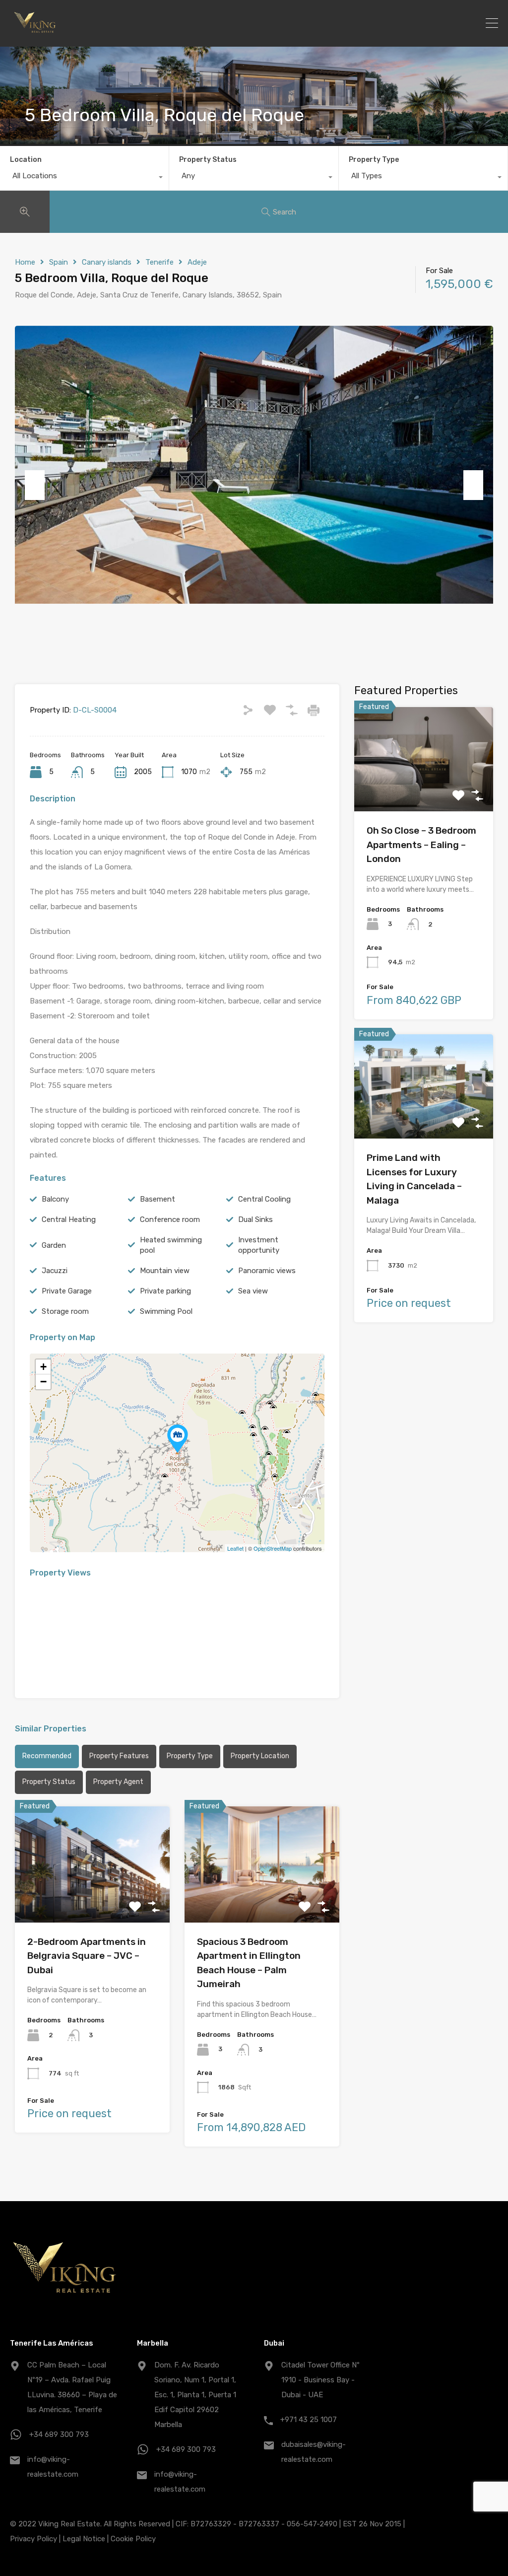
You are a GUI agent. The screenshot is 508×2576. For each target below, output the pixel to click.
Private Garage (67, 1291)
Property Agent (118, 1782)
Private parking (165, 1291)
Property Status (208, 160)
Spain (59, 262)
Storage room (65, 1311)
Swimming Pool (166, 1311)
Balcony (55, 1199)
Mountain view (165, 1271)
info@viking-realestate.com (53, 2467)
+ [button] (43, 1367)
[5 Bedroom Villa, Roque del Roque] (178, 1439)
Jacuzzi (55, 1271)
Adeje (197, 262)
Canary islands (107, 262)
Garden (54, 1245)
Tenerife (159, 262)
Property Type (374, 160)
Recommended (47, 1756)
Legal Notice (84, 2539)
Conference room (170, 1219)
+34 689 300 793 (59, 2434)
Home (25, 262)
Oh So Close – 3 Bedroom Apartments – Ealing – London (421, 845)
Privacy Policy (33, 2539)
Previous (35, 485)
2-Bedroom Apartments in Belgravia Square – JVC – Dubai (87, 1956)
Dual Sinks (255, 1219)
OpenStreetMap (273, 1548)
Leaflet (235, 1548)
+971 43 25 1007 (309, 2420)
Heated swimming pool (171, 1245)
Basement (158, 1199)
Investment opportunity (259, 1245)
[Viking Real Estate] (35, 35)
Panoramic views (267, 1271)
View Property (92, 1899)
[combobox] (84, 178)
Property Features (119, 1756)
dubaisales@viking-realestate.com (314, 2452)
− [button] (43, 1382)
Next (473, 485)
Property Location (260, 1756)
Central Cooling (264, 1199)
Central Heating (69, 1219)
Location (26, 160)
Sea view (253, 1291)
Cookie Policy (133, 2539)
